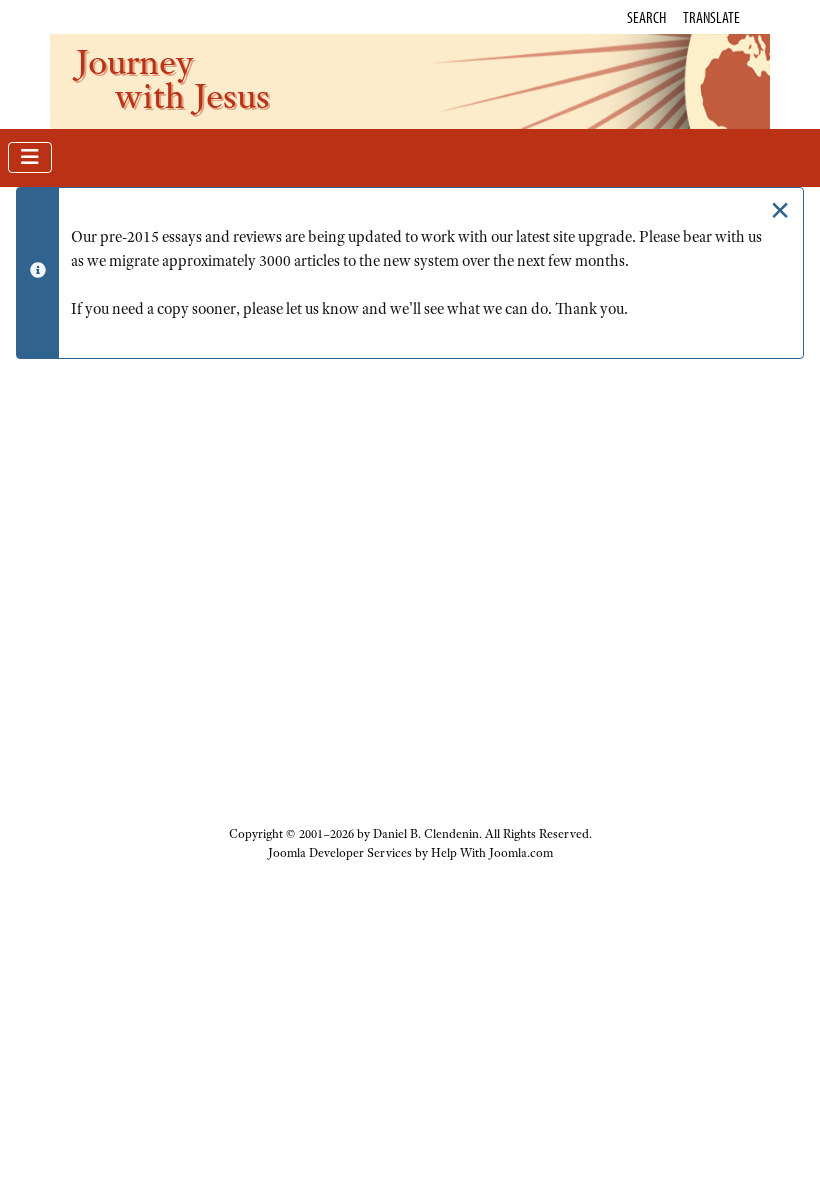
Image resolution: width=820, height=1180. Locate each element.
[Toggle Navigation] (30, 157)
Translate (711, 17)
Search (646, 17)
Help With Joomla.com (492, 853)
